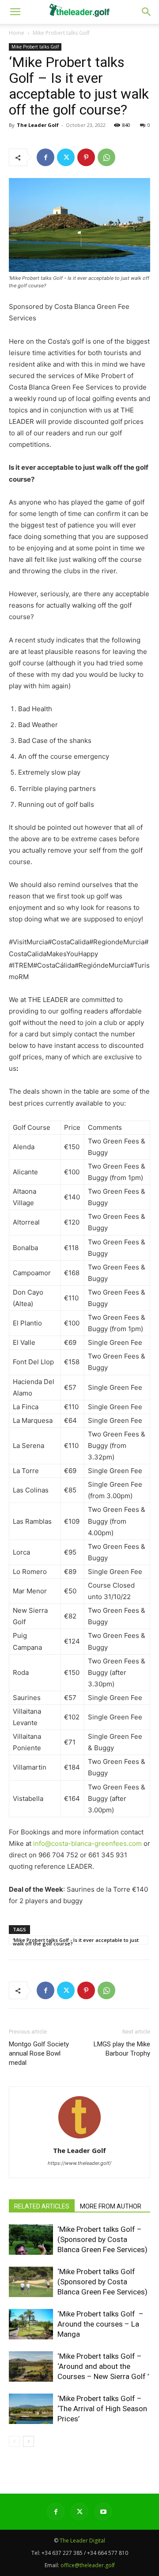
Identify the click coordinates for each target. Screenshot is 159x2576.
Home (17, 33)
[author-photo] (79, 2138)
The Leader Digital (82, 2541)
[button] (147, 12)
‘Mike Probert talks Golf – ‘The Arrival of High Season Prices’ (102, 2409)
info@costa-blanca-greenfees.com (87, 1843)
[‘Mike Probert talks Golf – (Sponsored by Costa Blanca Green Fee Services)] (31, 2240)
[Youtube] (103, 2512)
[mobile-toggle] (15, 12)
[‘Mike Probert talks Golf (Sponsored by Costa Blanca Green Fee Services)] (31, 2282)
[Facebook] (45, 157)
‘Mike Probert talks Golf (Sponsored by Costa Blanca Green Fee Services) (102, 2282)
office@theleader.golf (88, 2565)
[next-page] (28, 2441)
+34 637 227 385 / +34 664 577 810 (85, 2553)
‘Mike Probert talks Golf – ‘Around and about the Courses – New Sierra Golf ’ (103, 2366)
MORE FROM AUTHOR (111, 2206)
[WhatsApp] (106, 157)
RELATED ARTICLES (42, 2206)
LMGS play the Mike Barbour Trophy (122, 2049)
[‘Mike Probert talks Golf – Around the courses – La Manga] (31, 2324)
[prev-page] (14, 2441)
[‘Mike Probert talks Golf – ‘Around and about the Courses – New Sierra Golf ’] (31, 2366)
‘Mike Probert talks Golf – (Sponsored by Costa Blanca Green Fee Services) (102, 2239)
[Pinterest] (86, 157)
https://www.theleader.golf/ (79, 2163)
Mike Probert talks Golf (61, 33)
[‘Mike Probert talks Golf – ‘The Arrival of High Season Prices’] (31, 2409)
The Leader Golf (38, 125)
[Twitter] (66, 157)
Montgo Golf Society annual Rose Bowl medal (39, 2053)
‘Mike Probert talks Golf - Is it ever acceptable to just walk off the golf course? (76, 1941)
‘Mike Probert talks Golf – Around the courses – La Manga (100, 2324)
